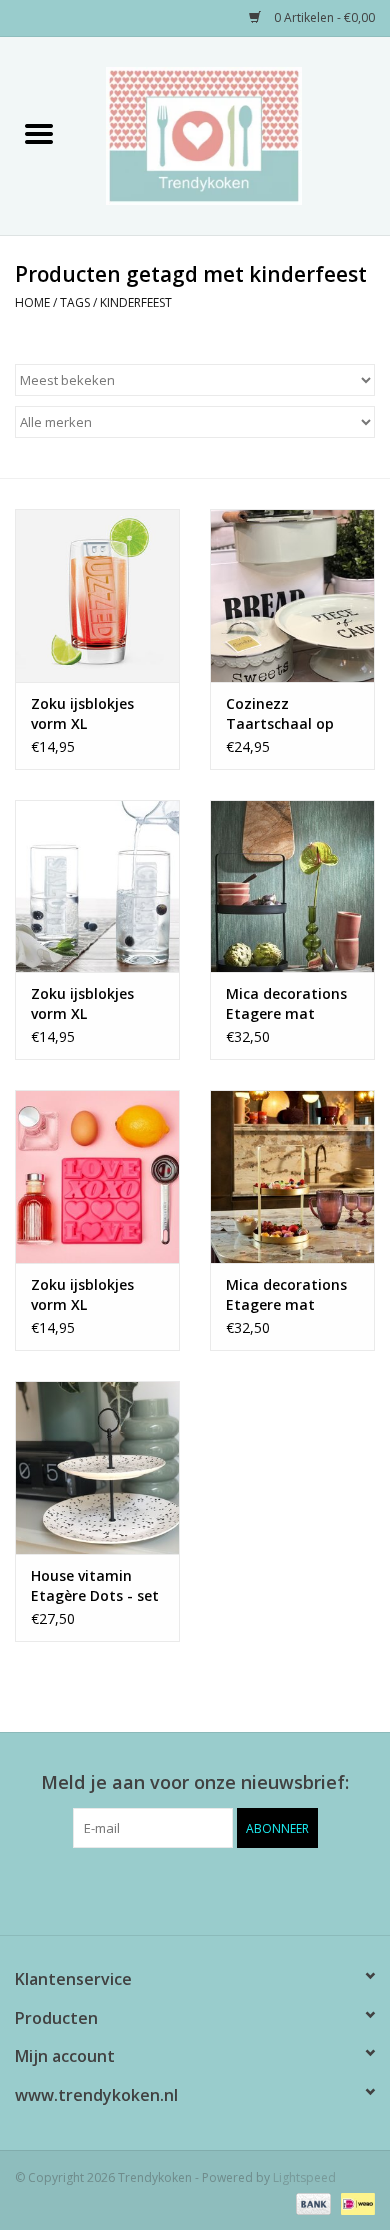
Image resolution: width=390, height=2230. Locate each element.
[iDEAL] (354, 2202)
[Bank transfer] (311, 2202)
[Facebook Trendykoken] (159, 1889)
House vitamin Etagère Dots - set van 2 (95, 1586)
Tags (75, 302)
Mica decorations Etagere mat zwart (286, 1004)
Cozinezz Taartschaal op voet (280, 714)
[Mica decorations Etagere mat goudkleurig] (292, 1176)
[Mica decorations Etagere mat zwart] (292, 886)
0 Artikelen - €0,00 (323, 17)
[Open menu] (39, 133)
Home (32, 302)
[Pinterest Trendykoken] (195, 1889)
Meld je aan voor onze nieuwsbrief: (195, 1782)
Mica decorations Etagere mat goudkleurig (286, 1295)
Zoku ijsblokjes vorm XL (82, 713)
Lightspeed (304, 2177)
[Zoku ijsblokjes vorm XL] (97, 595)
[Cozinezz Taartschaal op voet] (292, 595)
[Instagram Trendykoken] (231, 1889)
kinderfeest (136, 302)
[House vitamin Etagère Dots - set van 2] (97, 1467)
